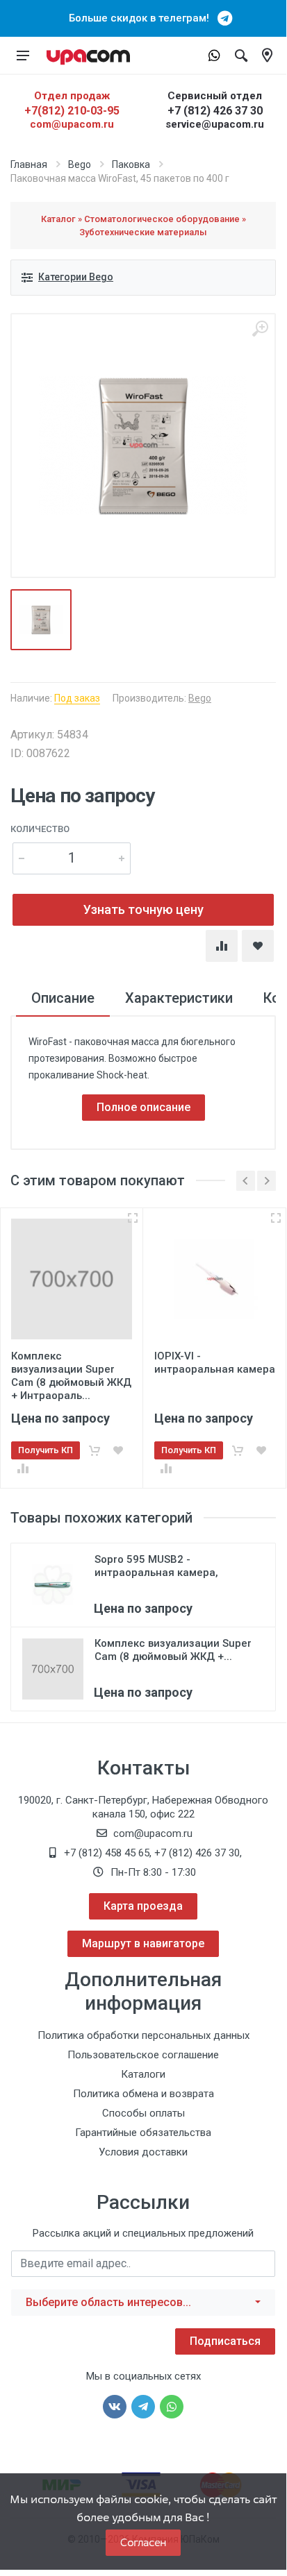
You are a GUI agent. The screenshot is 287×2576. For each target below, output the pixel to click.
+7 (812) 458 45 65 (107, 1853)
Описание (63, 998)
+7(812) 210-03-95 (72, 111)
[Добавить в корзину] (95, 1450)
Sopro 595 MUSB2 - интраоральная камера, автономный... (156, 1573)
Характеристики (179, 998)
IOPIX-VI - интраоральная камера (215, 1363)
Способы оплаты (143, 2113)
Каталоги (143, 2074)
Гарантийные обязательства (143, 2133)
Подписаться (225, 2341)
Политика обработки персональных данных (143, 2035)
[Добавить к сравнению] (23, 1468)
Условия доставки (143, 2152)
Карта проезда (143, 1906)
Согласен (143, 2542)
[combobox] (143, 2303)
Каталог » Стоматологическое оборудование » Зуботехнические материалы (143, 226)
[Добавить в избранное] (118, 1450)
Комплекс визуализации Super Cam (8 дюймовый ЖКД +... (173, 1650)
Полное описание (143, 1107)
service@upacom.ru (215, 124)
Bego (80, 164)
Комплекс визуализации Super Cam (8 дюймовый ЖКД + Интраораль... (71, 1376)
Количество (40, 829)
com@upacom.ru (72, 124)
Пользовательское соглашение (143, 2055)
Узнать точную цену (143, 909)
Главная (29, 164)
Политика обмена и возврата (143, 2094)
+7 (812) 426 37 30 (215, 111)
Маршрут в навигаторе (143, 1943)
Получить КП (46, 1450)
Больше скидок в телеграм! (143, 18)
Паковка (131, 164)
